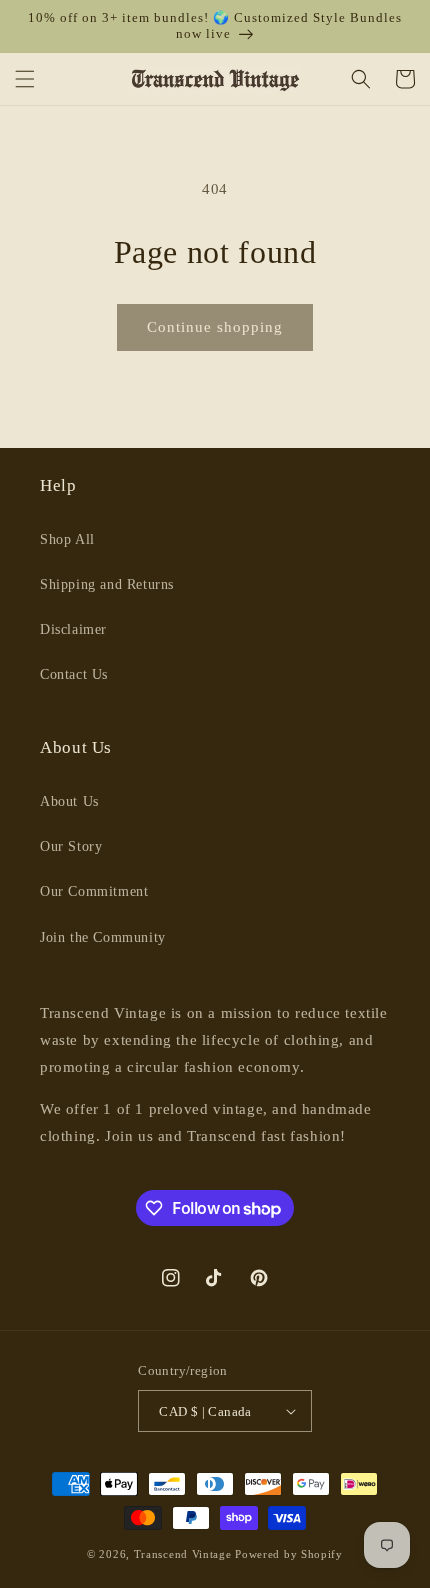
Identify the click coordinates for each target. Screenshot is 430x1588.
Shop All (67, 539)
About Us (69, 801)
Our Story (71, 846)
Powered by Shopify (289, 1554)
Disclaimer (73, 629)
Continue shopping (215, 327)
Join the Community (103, 937)
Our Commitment (94, 891)
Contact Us (74, 674)
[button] (25, 79)
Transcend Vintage (183, 1554)
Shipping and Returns (107, 584)
